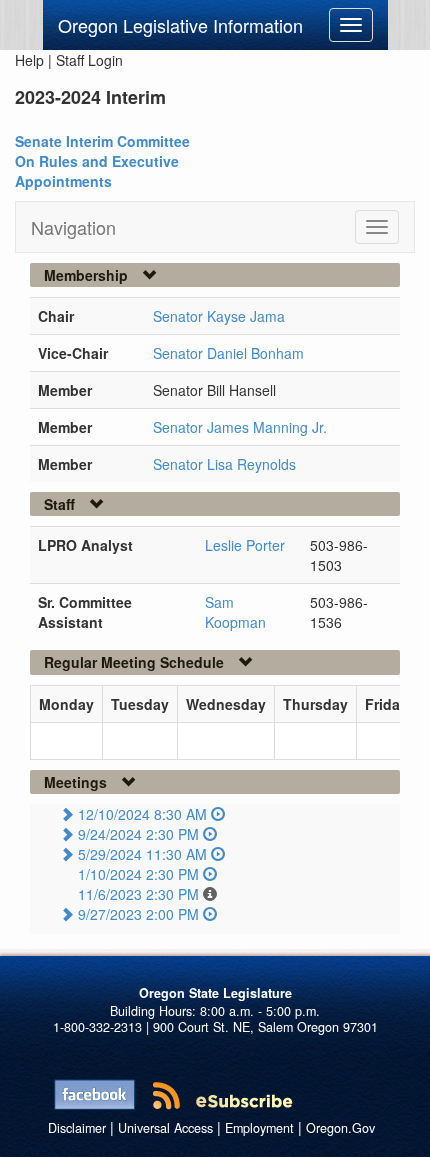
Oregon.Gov (340, 1128)
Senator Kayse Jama (219, 316)
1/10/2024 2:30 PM (138, 874)
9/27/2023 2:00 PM (138, 914)
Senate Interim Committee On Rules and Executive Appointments (102, 161)
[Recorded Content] (218, 814)
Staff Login (89, 60)
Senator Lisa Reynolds (224, 464)
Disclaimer (77, 1128)
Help (29, 60)
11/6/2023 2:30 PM (138, 894)
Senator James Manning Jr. (240, 427)
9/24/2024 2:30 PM (138, 834)
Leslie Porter (245, 545)
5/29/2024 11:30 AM (142, 854)
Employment (259, 1128)
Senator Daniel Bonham (228, 353)
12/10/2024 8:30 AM (142, 814)
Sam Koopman (235, 612)
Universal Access (165, 1128)
